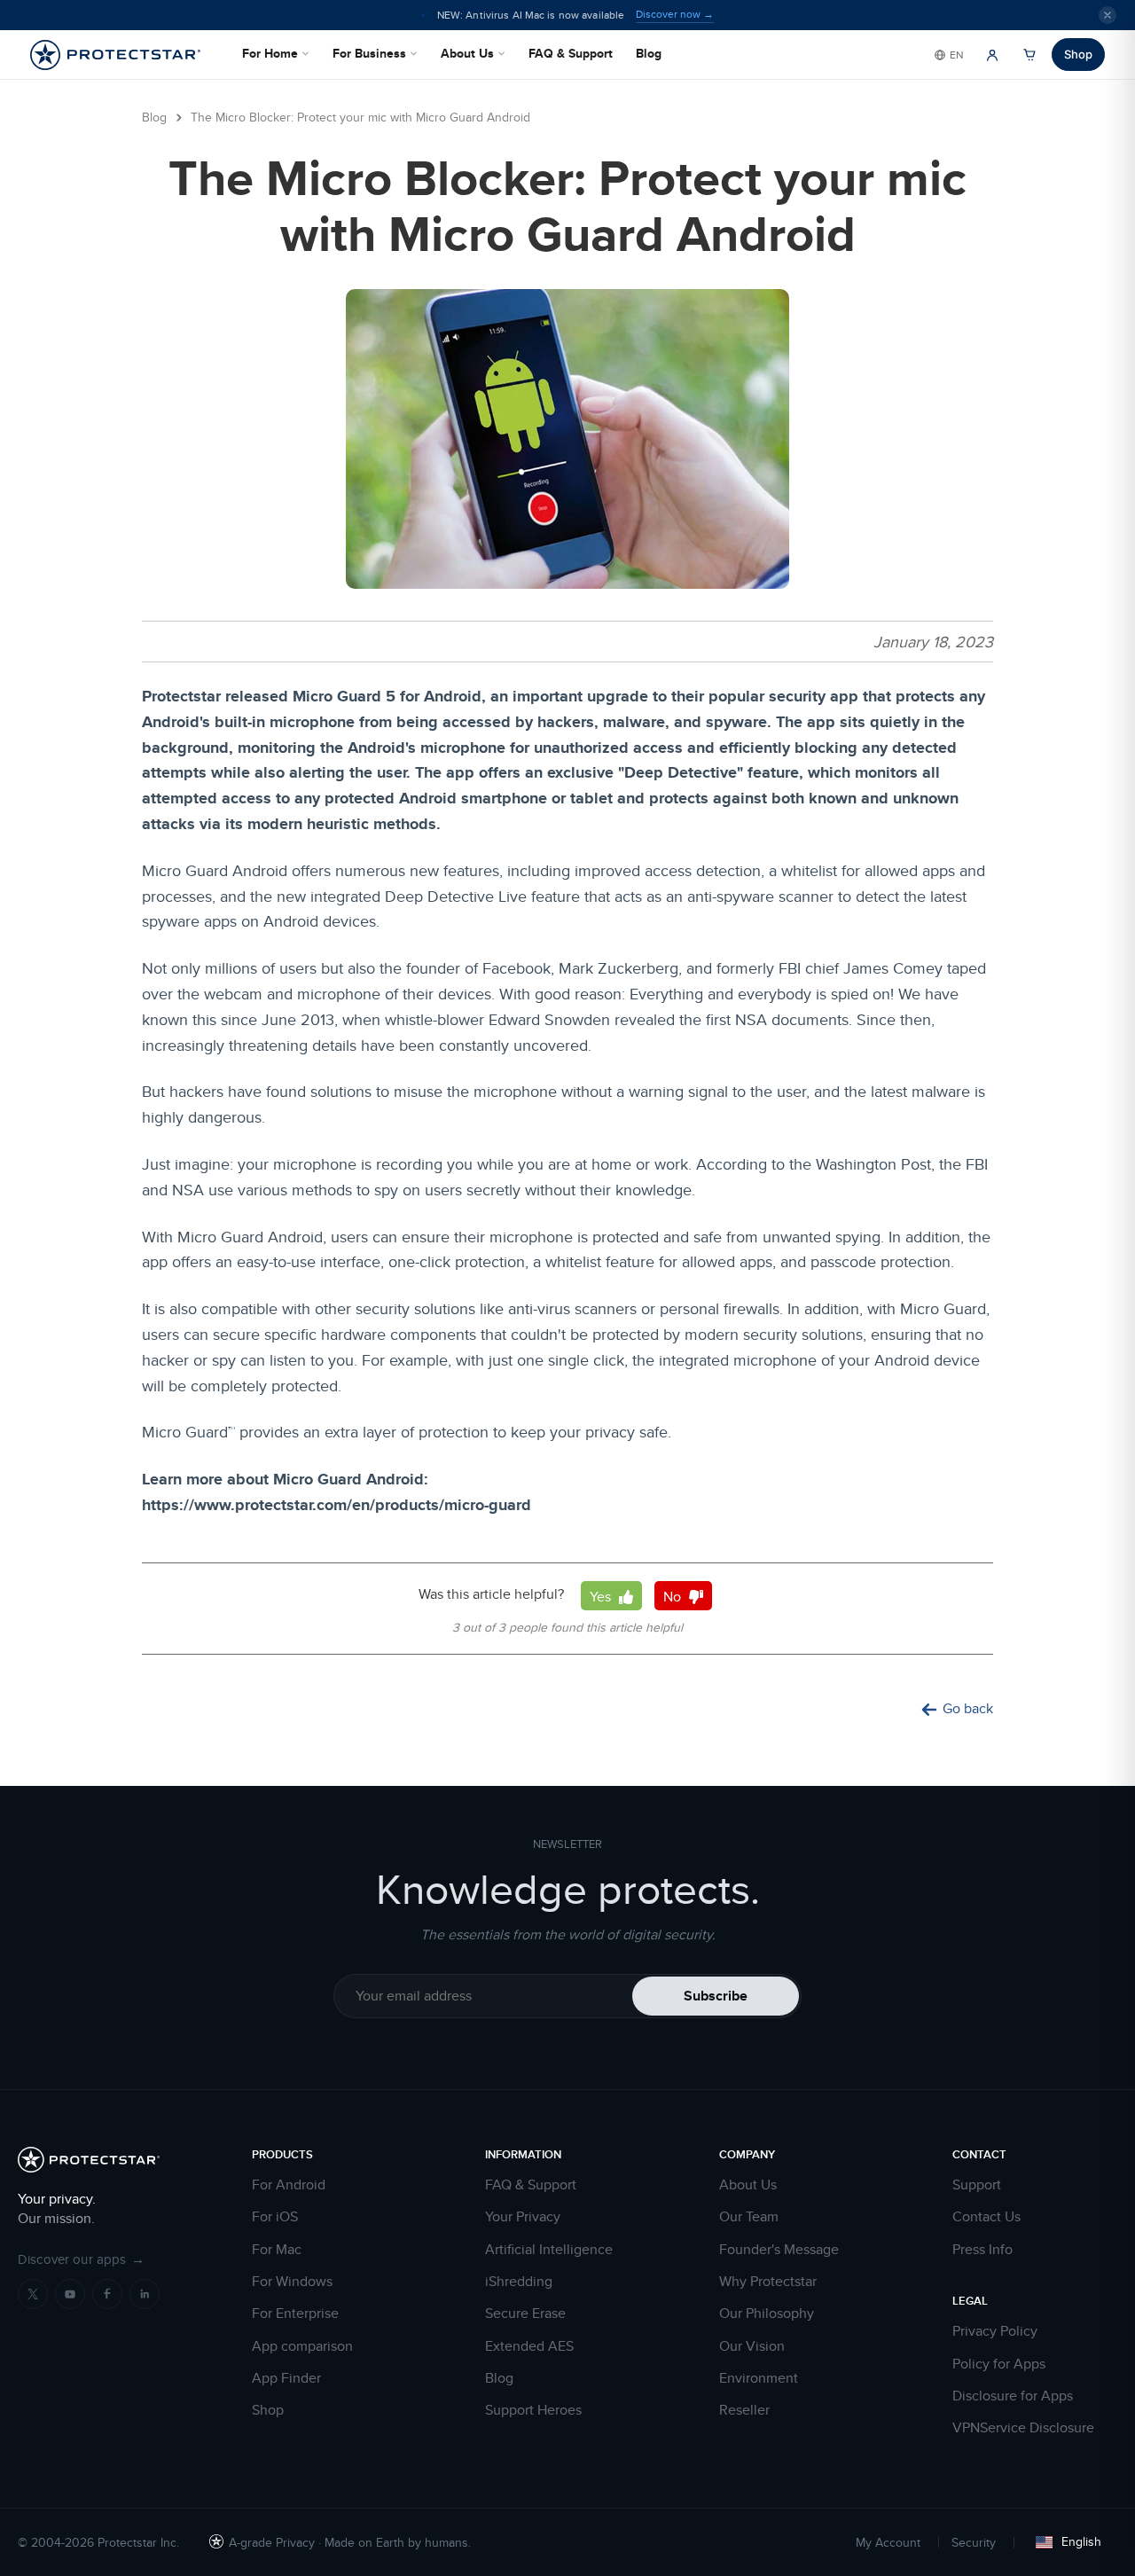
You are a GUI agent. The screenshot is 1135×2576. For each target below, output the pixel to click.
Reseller (744, 2410)
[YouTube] (70, 2294)
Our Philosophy (767, 2314)
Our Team (749, 2217)
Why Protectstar (768, 2282)
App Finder (286, 2378)
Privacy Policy (995, 2331)
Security (974, 2542)
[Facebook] (107, 2294)
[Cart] (1029, 55)
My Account (888, 2542)
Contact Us (986, 2217)
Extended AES (529, 2346)
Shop (1078, 54)
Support (977, 2185)
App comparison (302, 2346)
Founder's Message (779, 2250)
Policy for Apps (999, 2364)
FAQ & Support (571, 53)
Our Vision (752, 2346)
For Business (369, 53)
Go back (968, 1709)
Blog (649, 53)
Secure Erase (525, 2314)
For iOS (275, 2217)
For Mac (277, 2250)
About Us (467, 53)
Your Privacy (523, 2217)
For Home (270, 53)
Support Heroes (533, 2410)
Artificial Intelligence (549, 2250)
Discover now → (675, 14)
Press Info (982, 2250)
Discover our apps (81, 2259)
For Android (289, 2185)
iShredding (519, 2282)
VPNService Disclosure (1023, 2428)
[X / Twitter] (33, 2294)
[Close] (1108, 15)
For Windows (292, 2282)
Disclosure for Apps (1013, 2396)
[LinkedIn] (145, 2294)
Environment (759, 2378)
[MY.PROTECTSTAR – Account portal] (992, 55)
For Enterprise (295, 2314)
